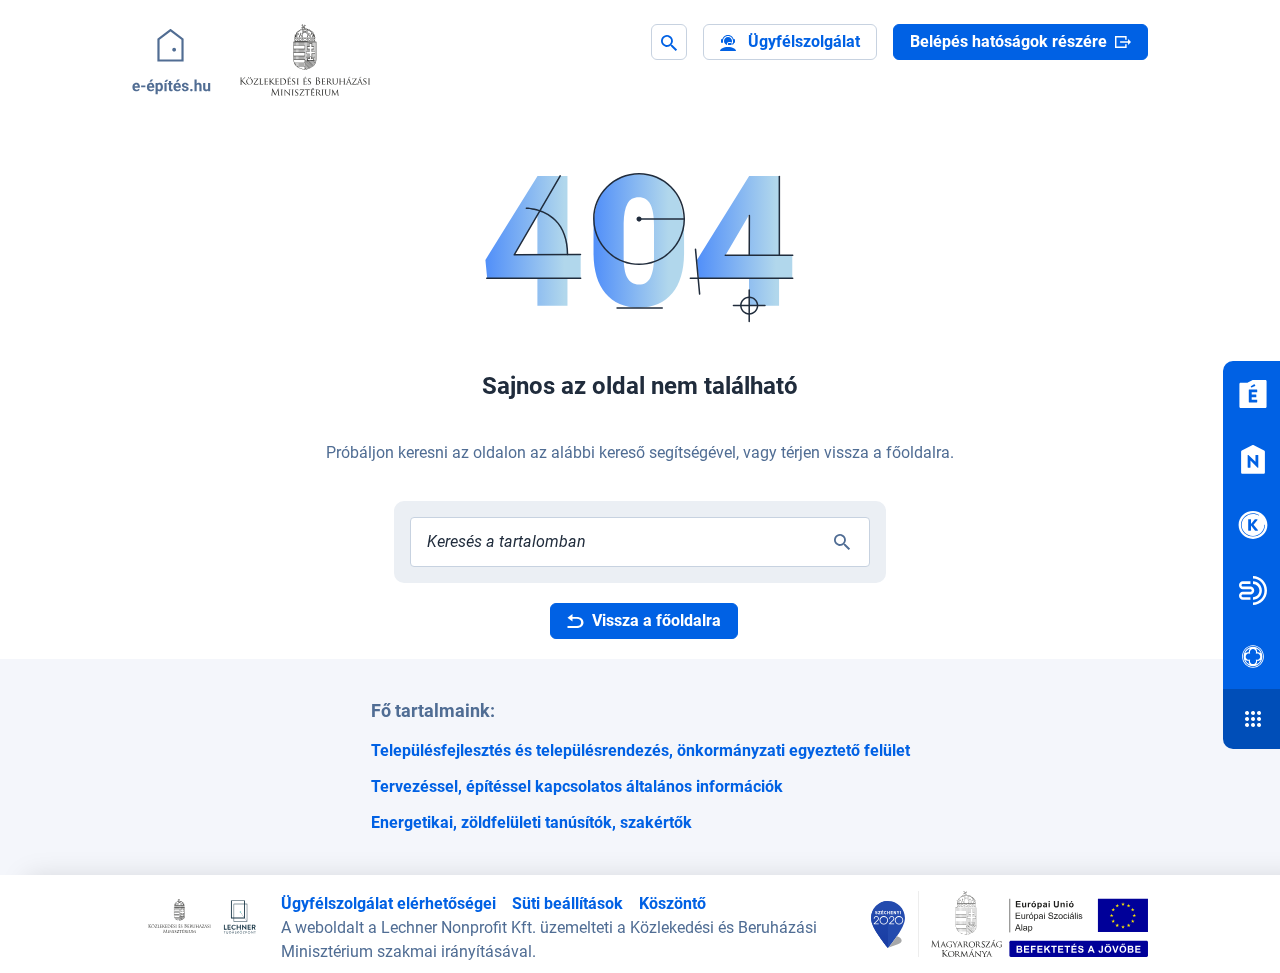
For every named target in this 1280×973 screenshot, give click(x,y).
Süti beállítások (567, 903)
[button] (790, 42)
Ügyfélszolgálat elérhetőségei (388, 903)
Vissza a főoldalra (656, 620)
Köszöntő (672, 903)
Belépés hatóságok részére (1008, 41)
